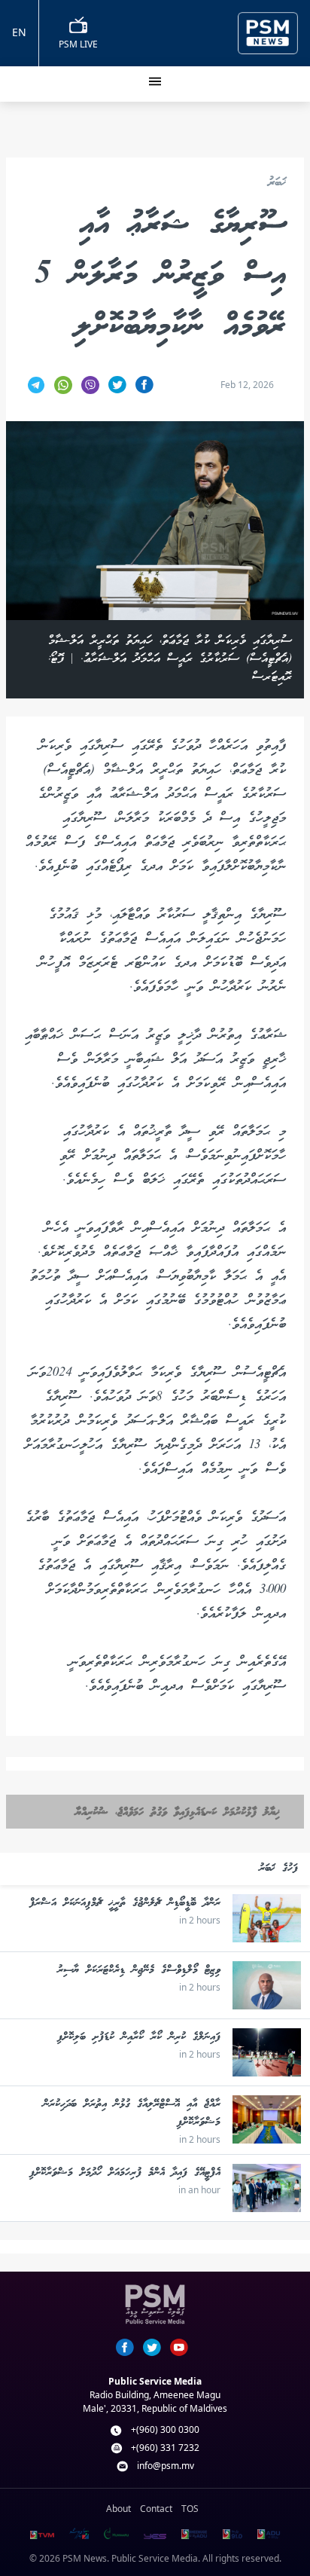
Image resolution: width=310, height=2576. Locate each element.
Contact (156, 2509)
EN (19, 32)
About (119, 2509)
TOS (190, 2509)
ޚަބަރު (277, 183)
